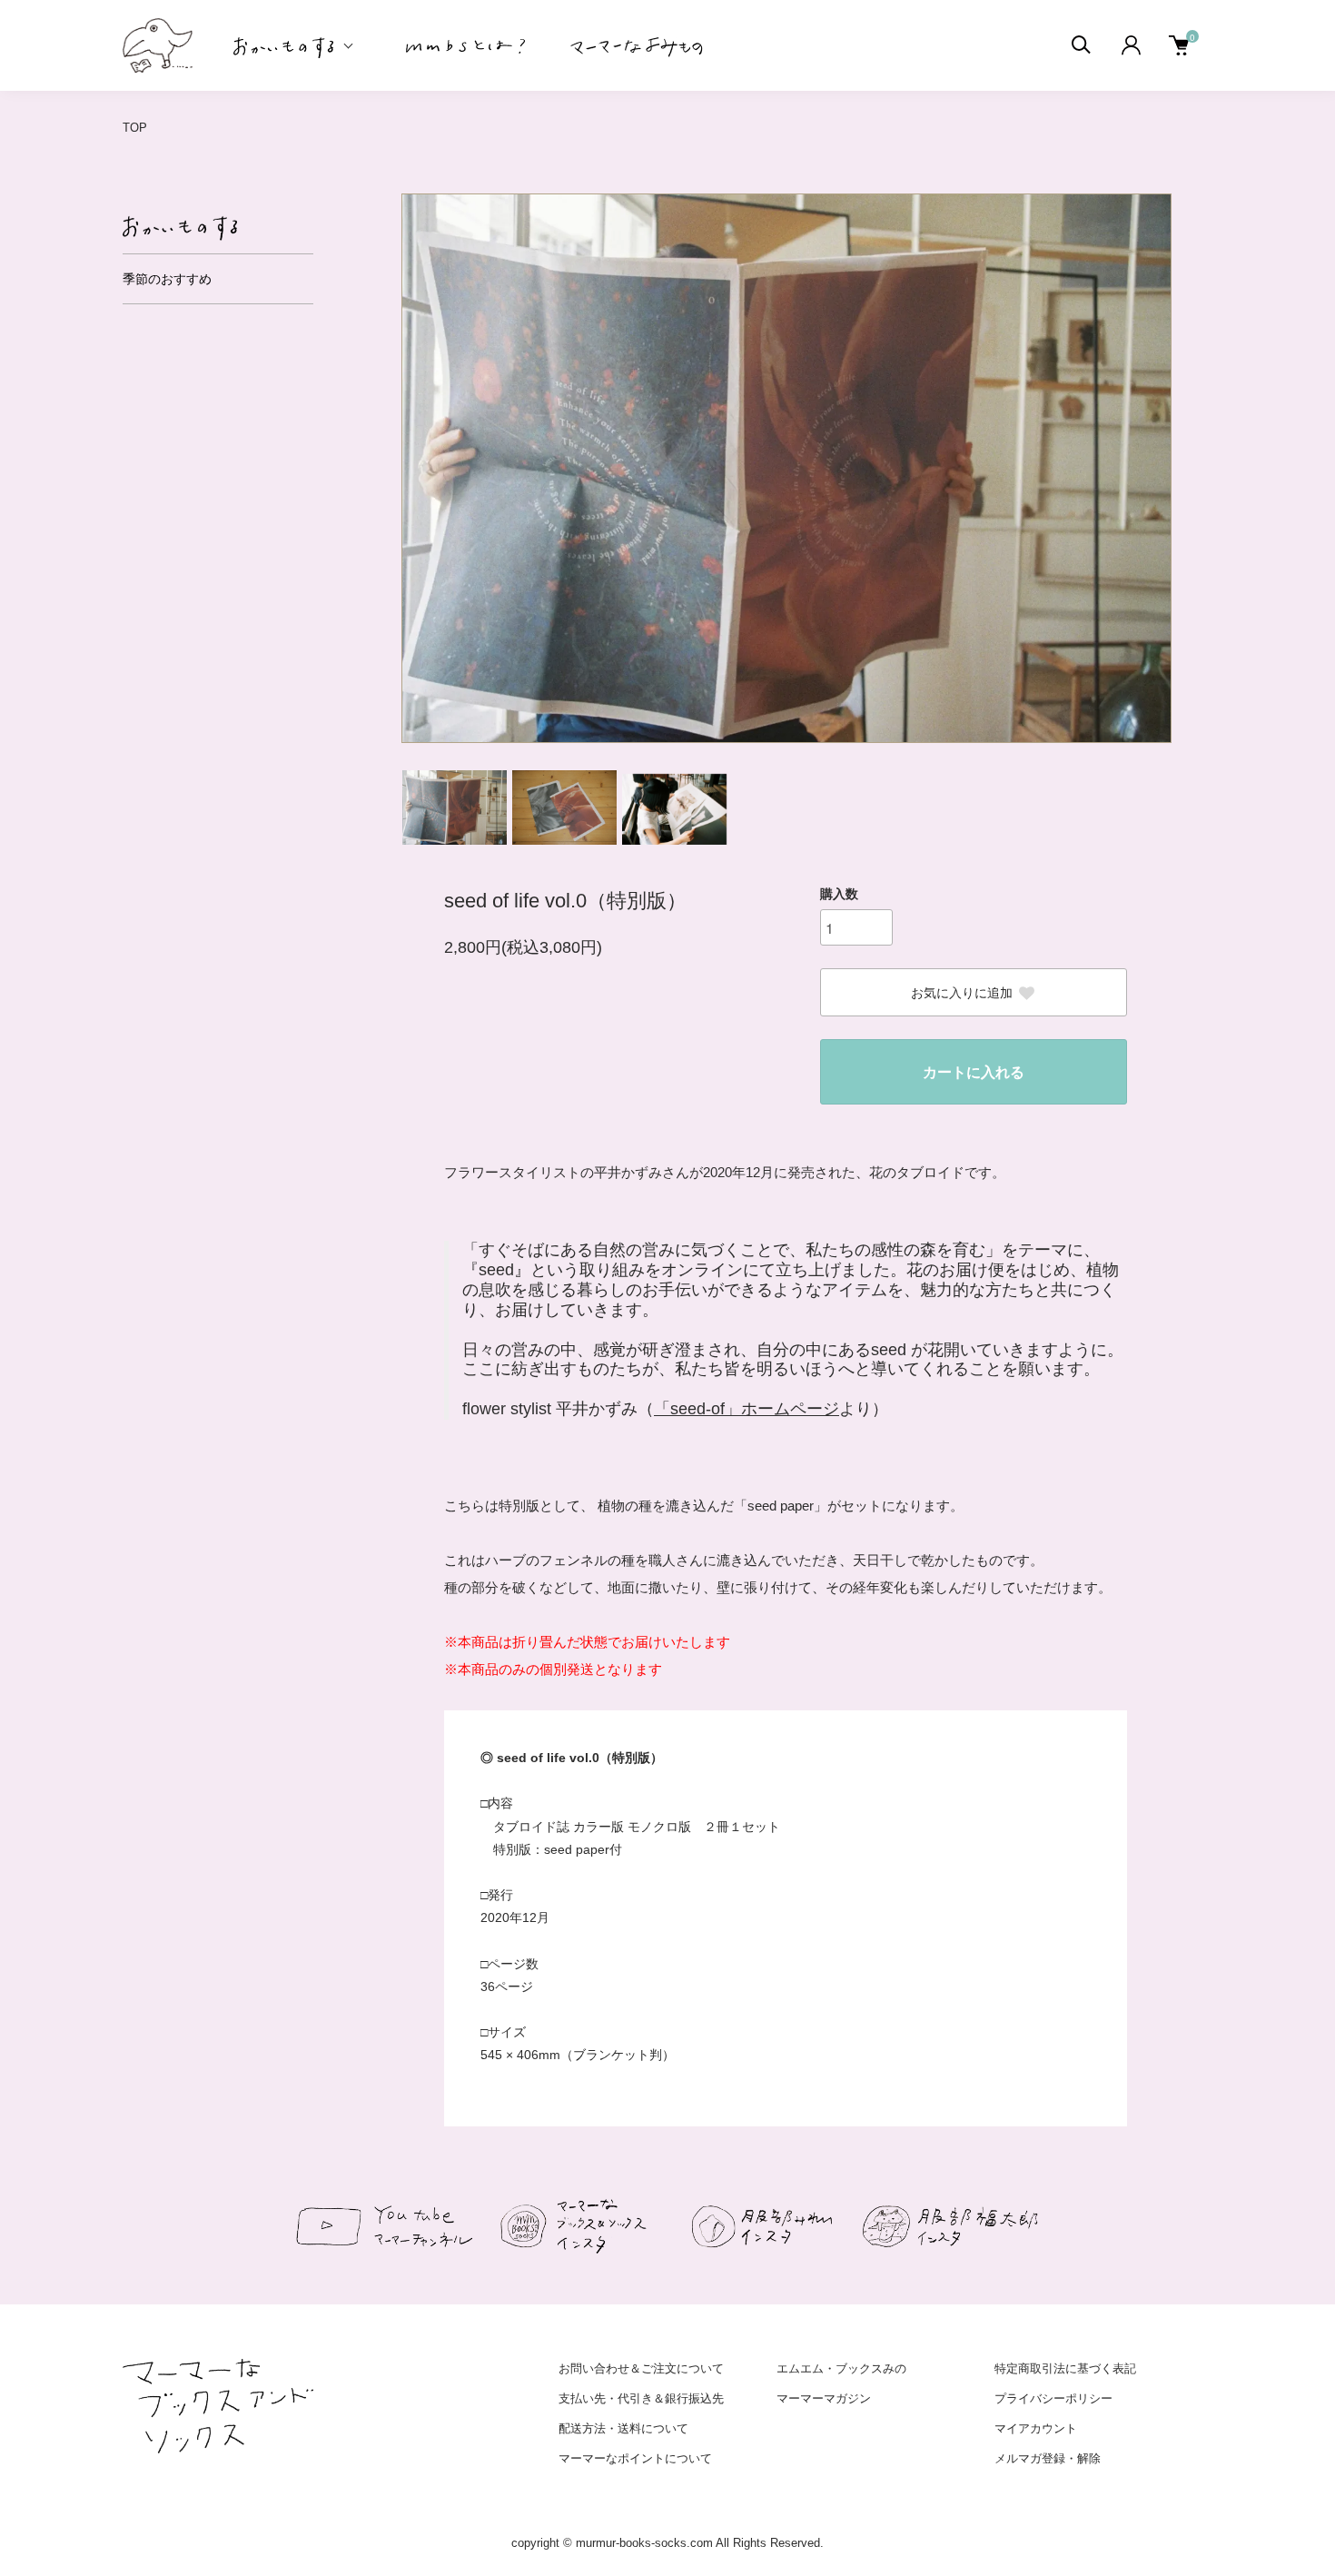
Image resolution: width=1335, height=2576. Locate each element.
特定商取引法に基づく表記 (1065, 2368)
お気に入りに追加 (962, 993)
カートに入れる (974, 1072)
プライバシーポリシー (1053, 2398)
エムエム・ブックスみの (841, 2368)
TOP (135, 128)
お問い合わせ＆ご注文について (641, 2368)
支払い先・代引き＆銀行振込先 (641, 2398)
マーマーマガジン (824, 2398)
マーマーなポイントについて (635, 2458)
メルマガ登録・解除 (1048, 2458)
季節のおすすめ (167, 279)
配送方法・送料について (623, 2428)
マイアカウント (1036, 2428)
